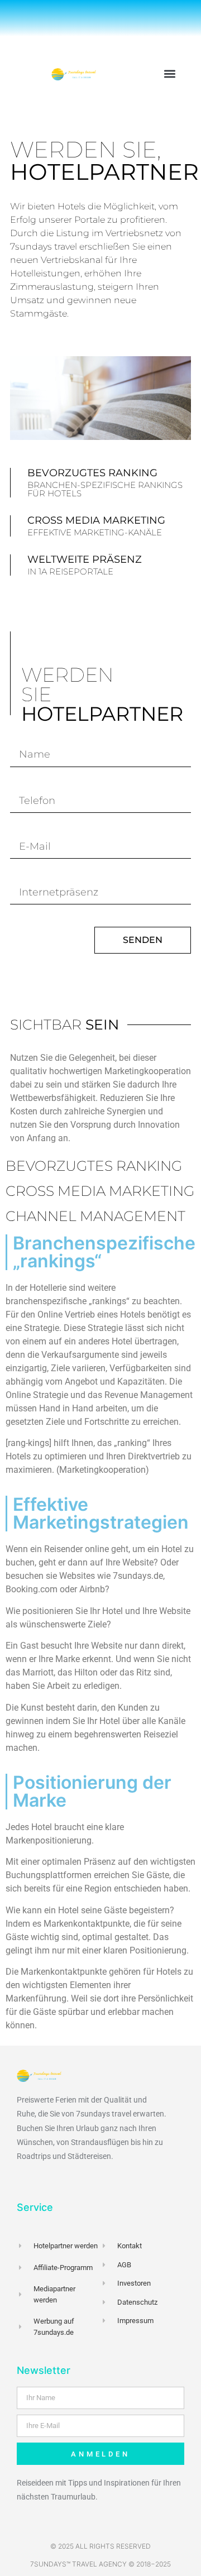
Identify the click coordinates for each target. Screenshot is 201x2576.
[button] (169, 73)
